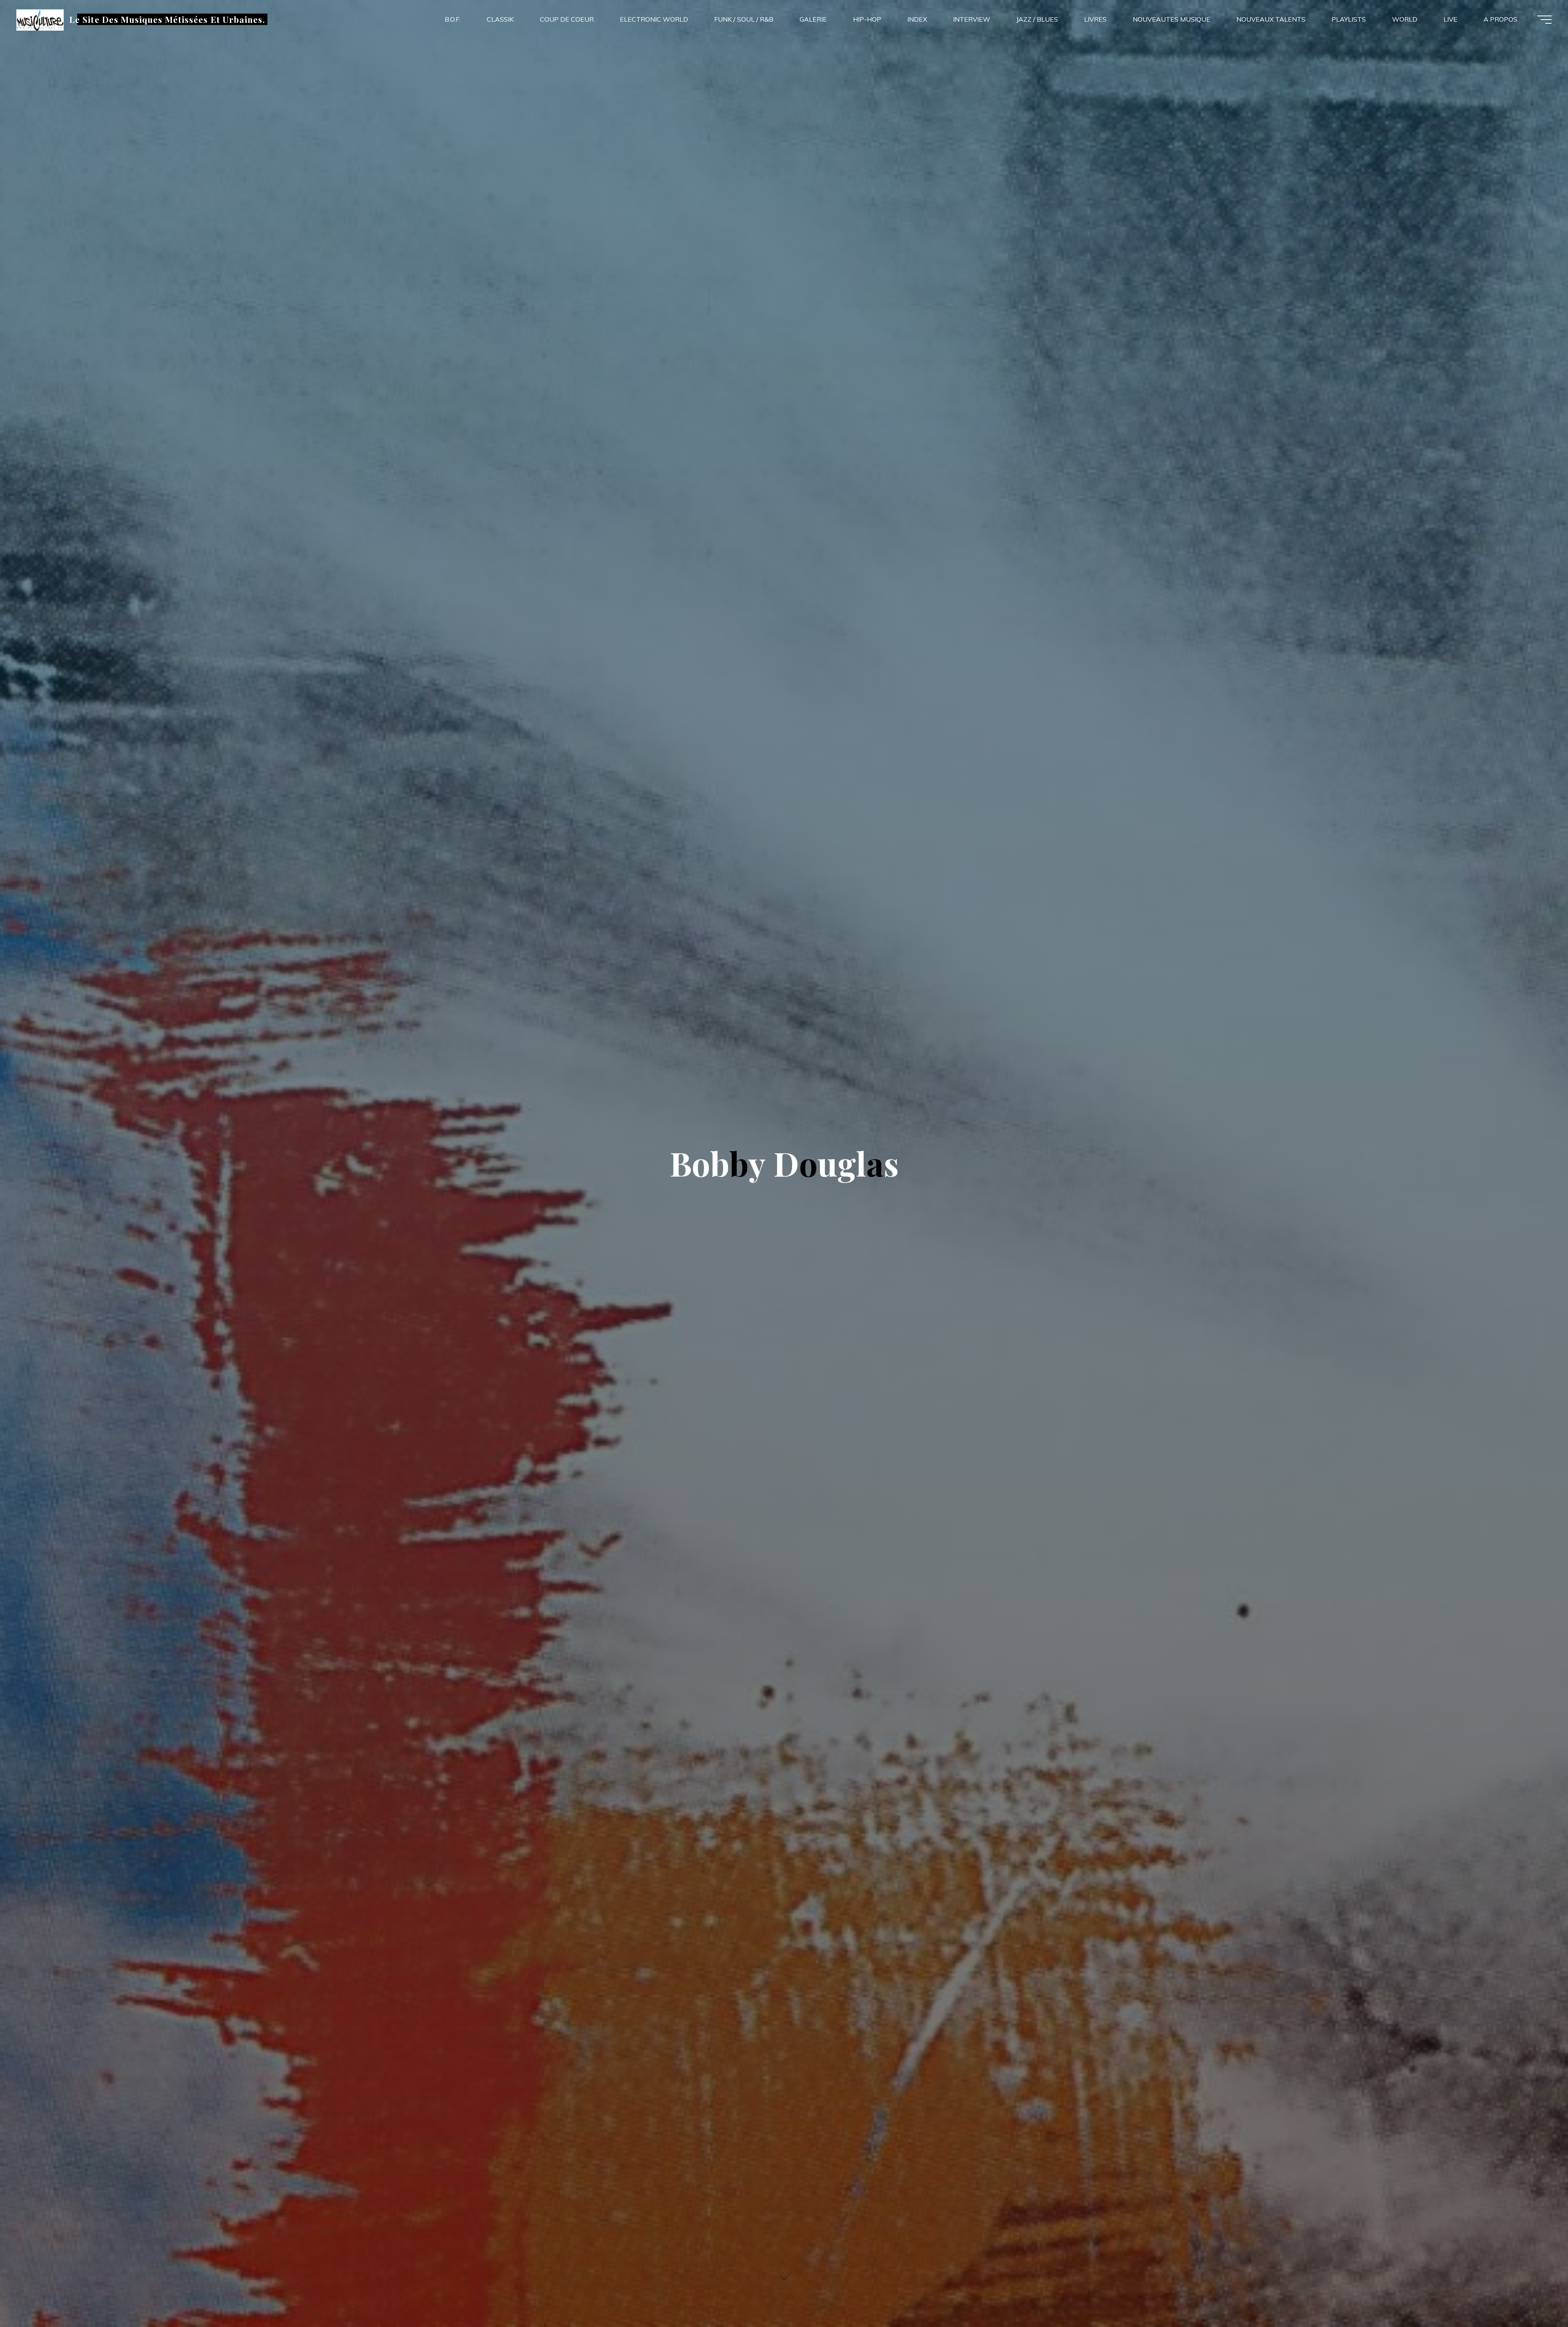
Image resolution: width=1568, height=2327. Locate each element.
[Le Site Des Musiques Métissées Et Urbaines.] (40, 19)
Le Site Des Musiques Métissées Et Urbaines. (167, 19)
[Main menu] (1544, 20)
